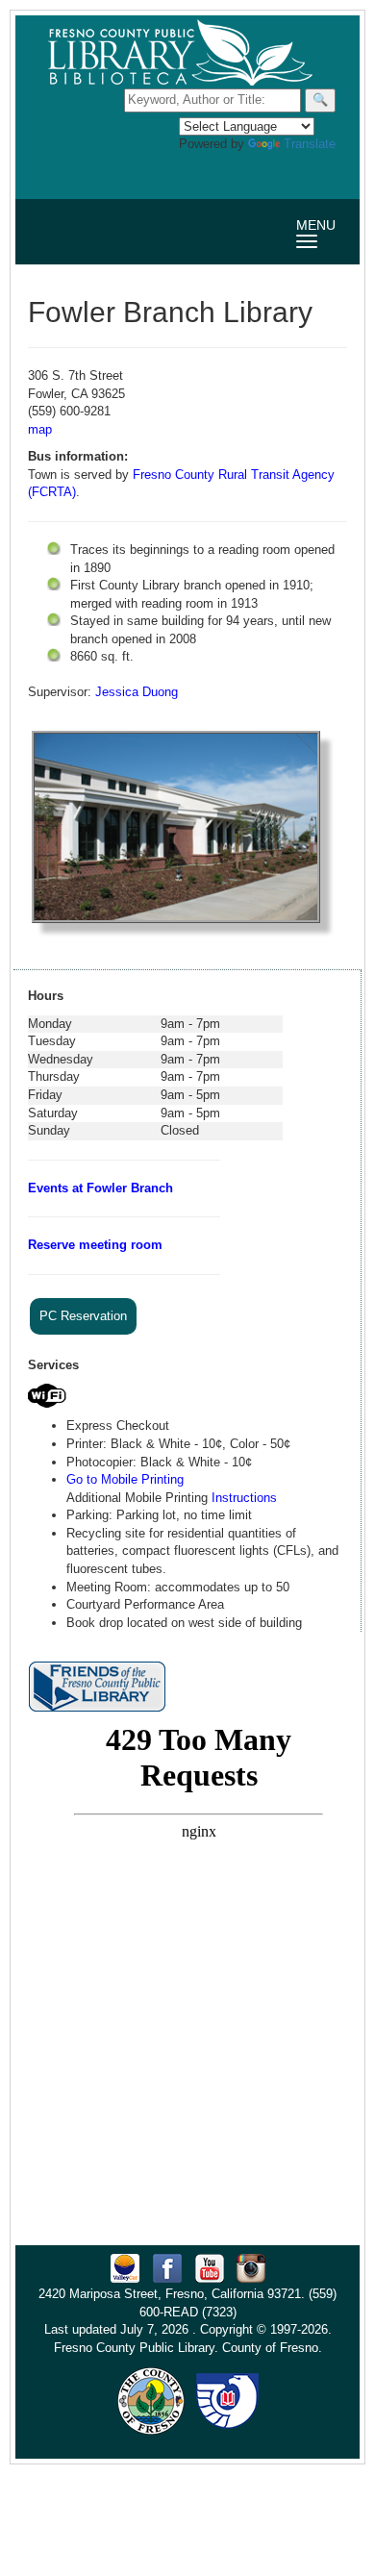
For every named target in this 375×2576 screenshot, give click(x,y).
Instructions (244, 1498)
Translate (310, 144)
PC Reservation (83, 1316)
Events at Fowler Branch (100, 1188)
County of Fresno (270, 2348)
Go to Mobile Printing (125, 1479)
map (40, 429)
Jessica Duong (137, 692)
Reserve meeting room (95, 1245)
